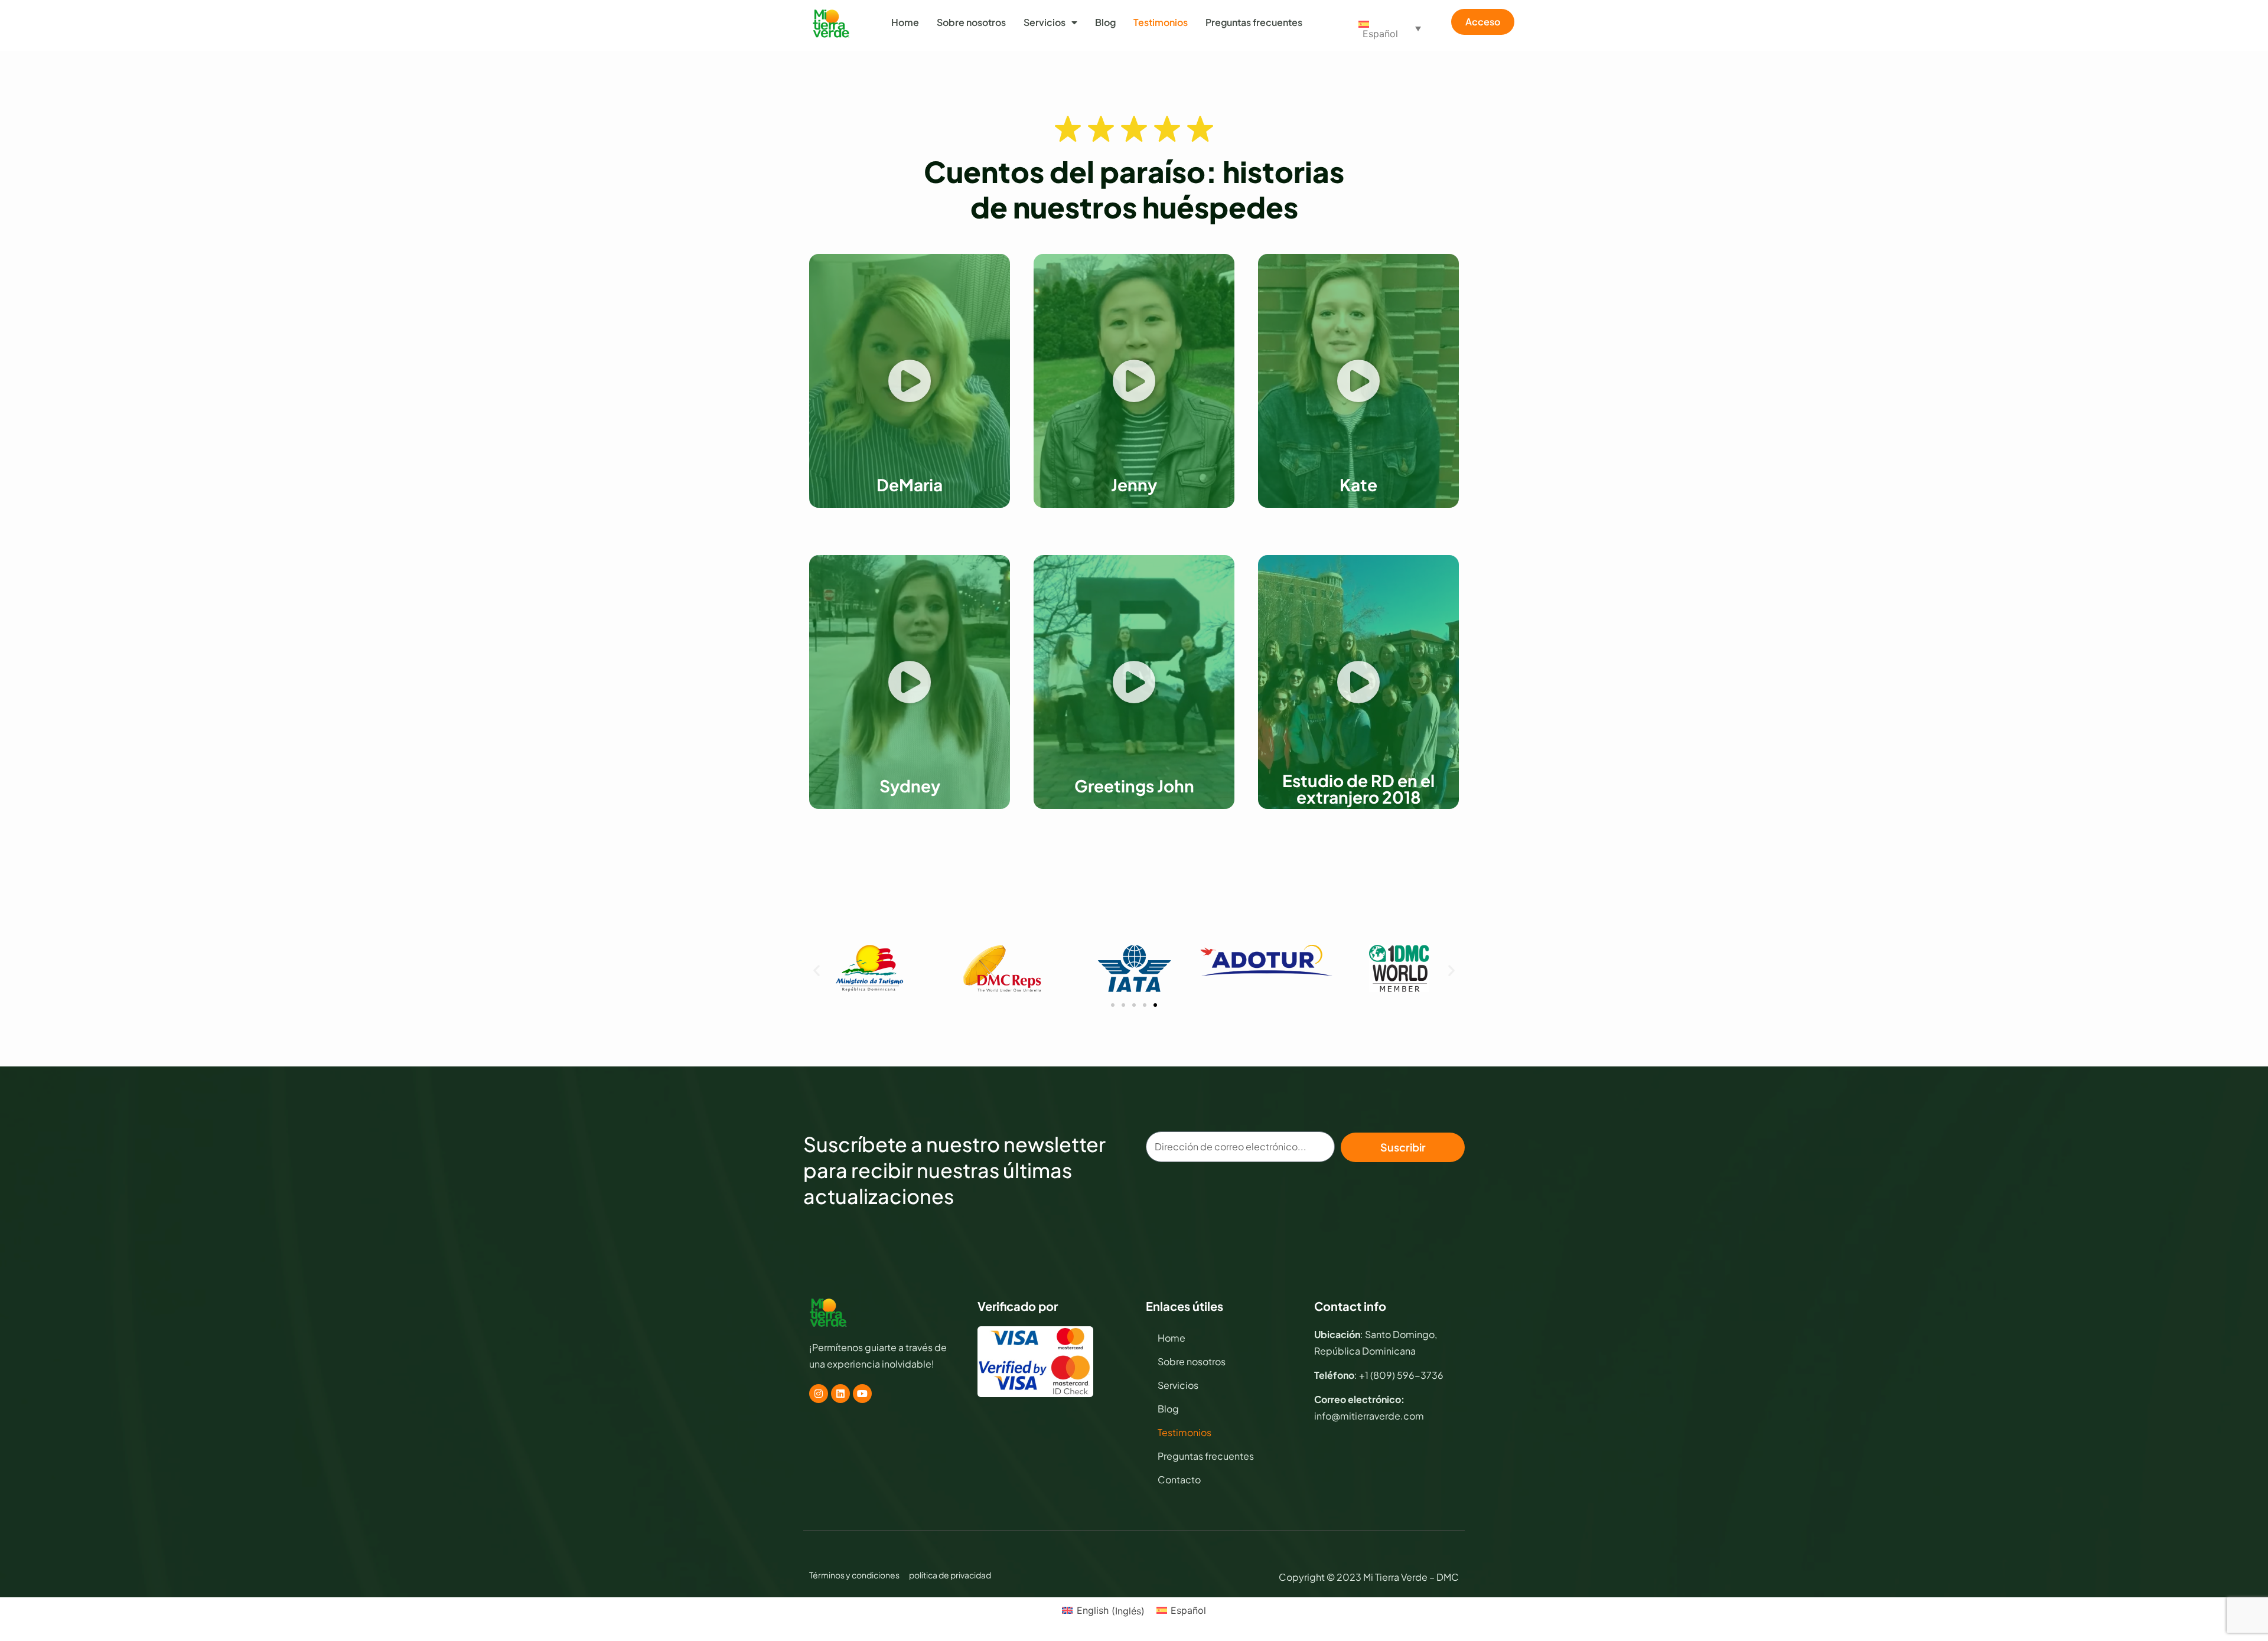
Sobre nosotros (971, 22)
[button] (910, 381)
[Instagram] (819, 1394)
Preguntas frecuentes (1254, 22)
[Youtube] (862, 1394)
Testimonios (1161, 22)
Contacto (1179, 1479)
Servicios (1045, 22)
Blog (1105, 22)
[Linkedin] (840, 1394)
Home (905, 22)
